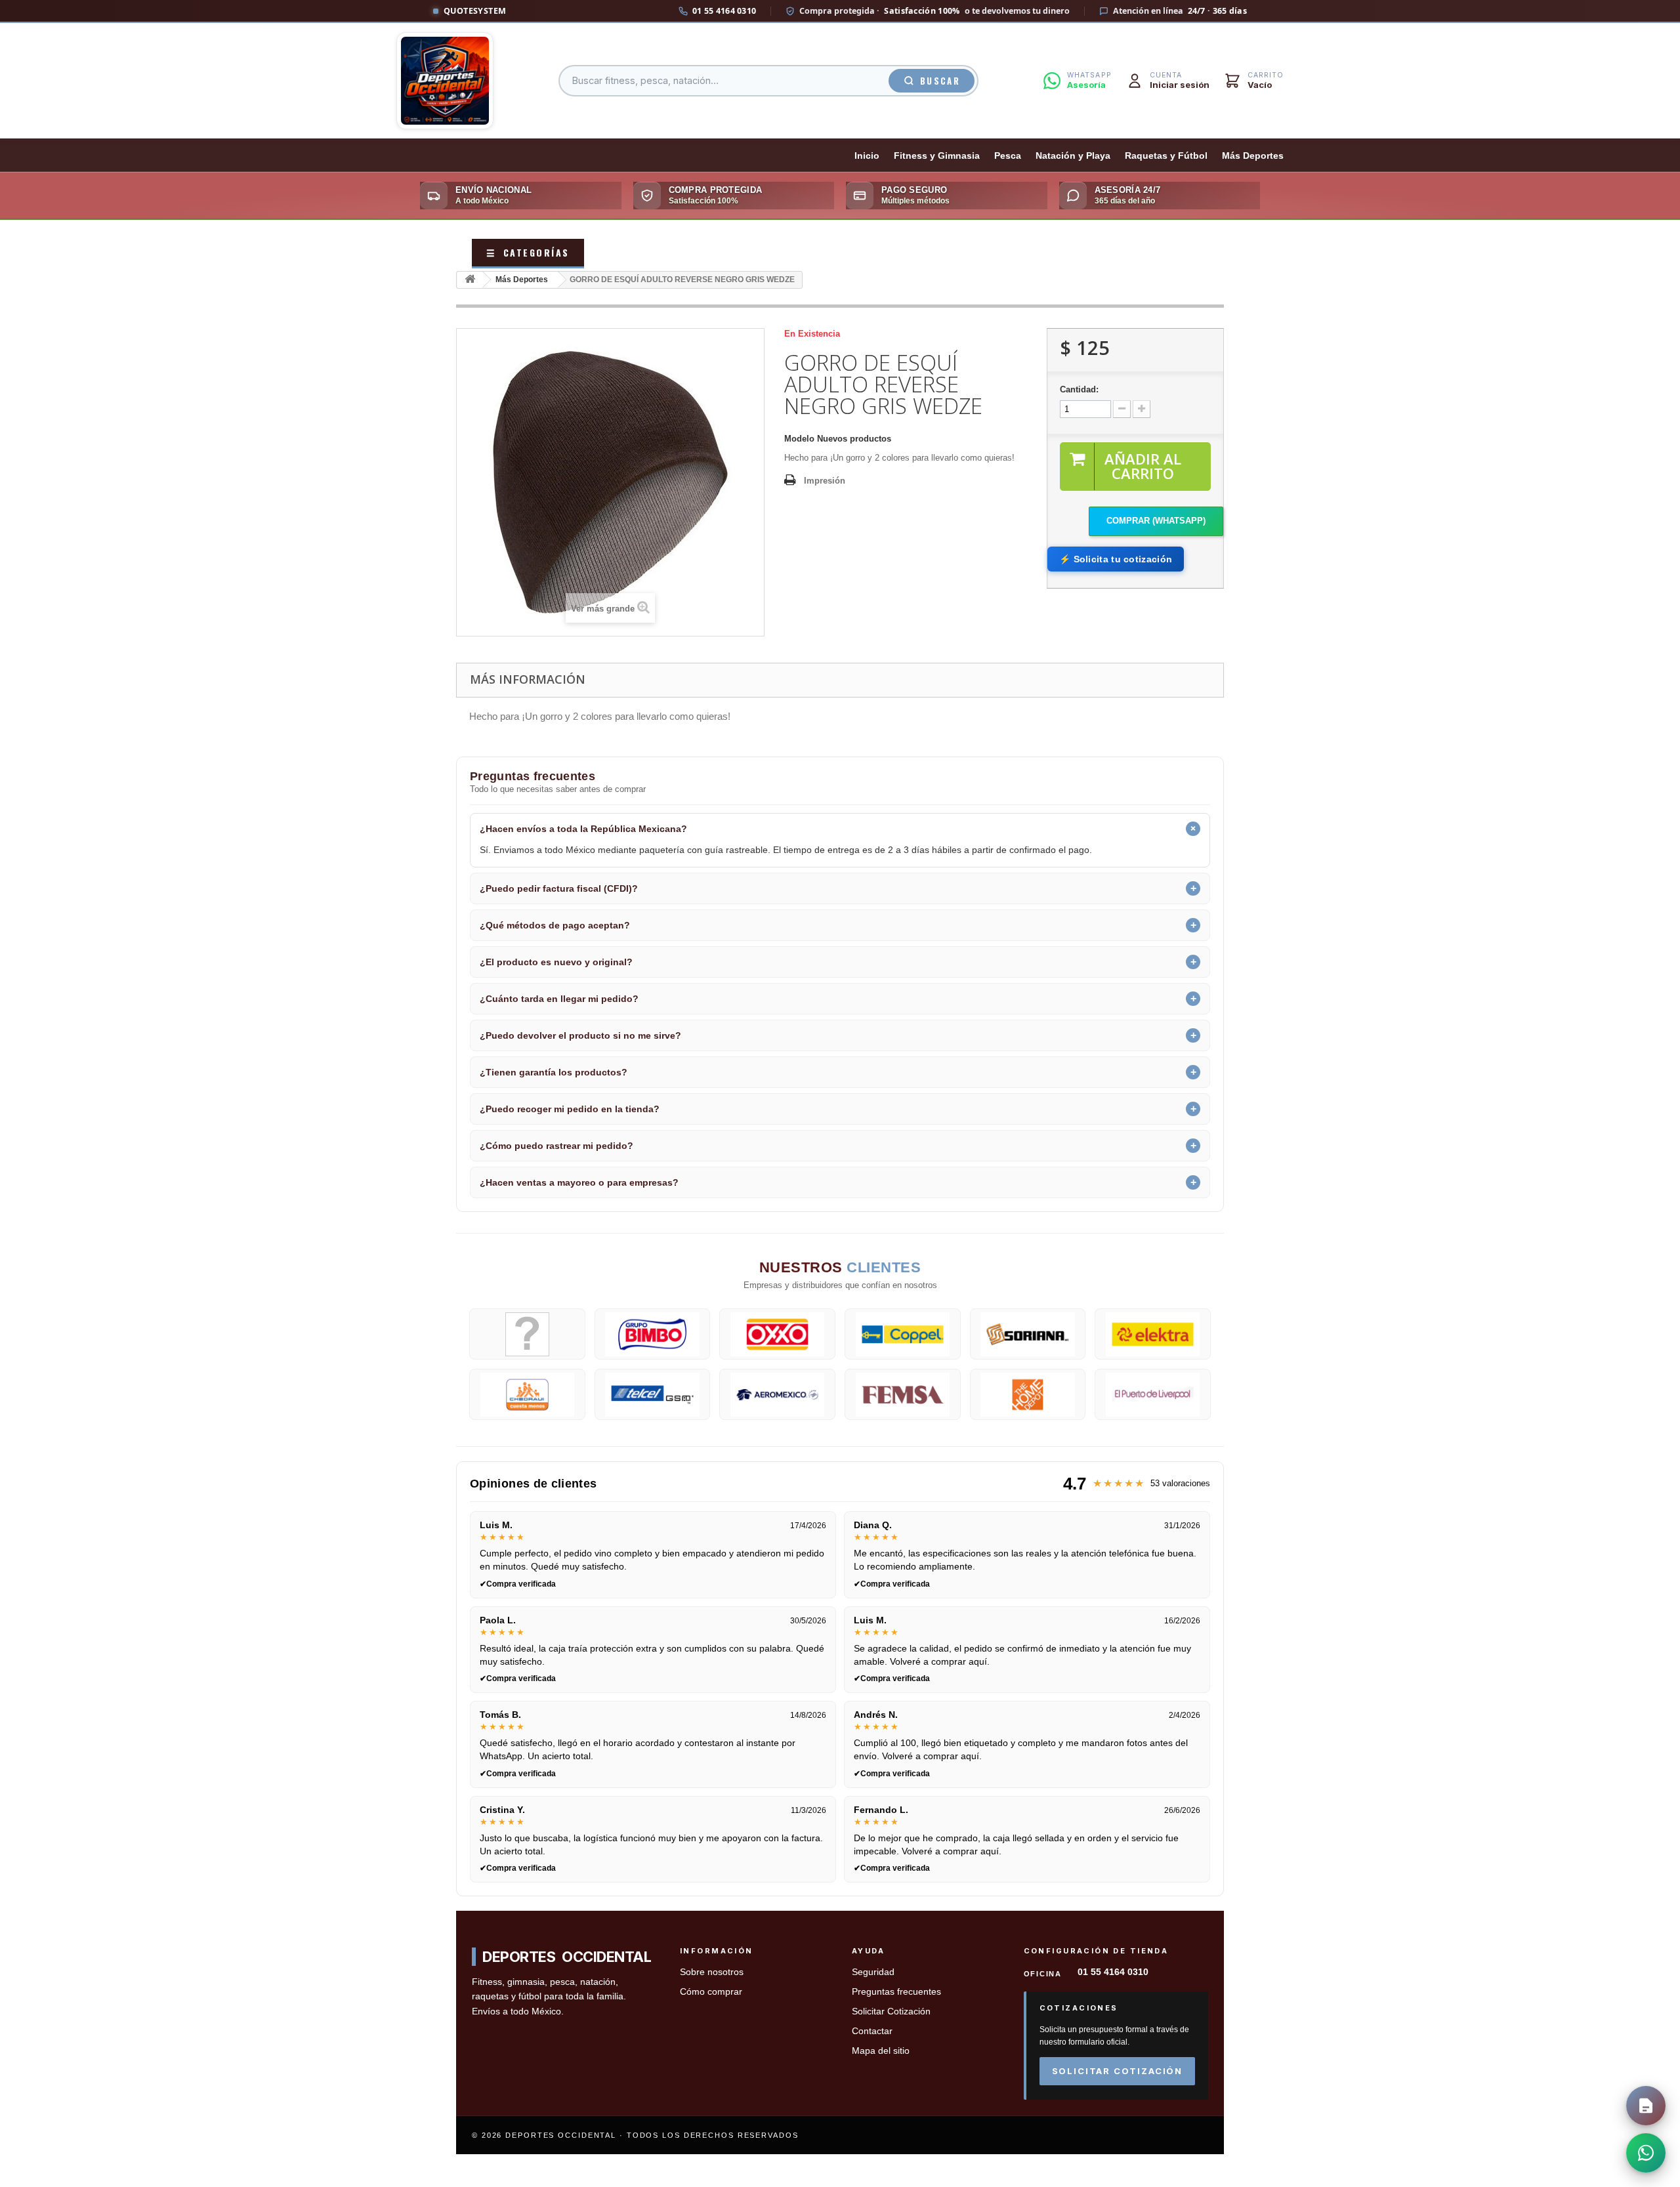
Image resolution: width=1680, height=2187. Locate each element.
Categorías (528, 252)
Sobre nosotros (712, 1972)
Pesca (1008, 156)
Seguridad (873, 1972)
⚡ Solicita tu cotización (1116, 559)
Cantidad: (1079, 389)
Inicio (867, 156)
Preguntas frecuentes (896, 1992)
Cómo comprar (711, 1992)
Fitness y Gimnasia (937, 156)
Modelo (799, 439)
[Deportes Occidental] (445, 81)
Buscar (940, 81)
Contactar (872, 2031)
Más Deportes (1253, 156)
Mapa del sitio (881, 2051)
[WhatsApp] (1646, 2153)
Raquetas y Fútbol (1166, 156)
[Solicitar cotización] (1646, 2106)
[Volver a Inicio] (470, 280)
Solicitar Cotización (891, 2011)
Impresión (825, 481)
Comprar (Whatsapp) (1156, 521)
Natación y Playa (1073, 156)
